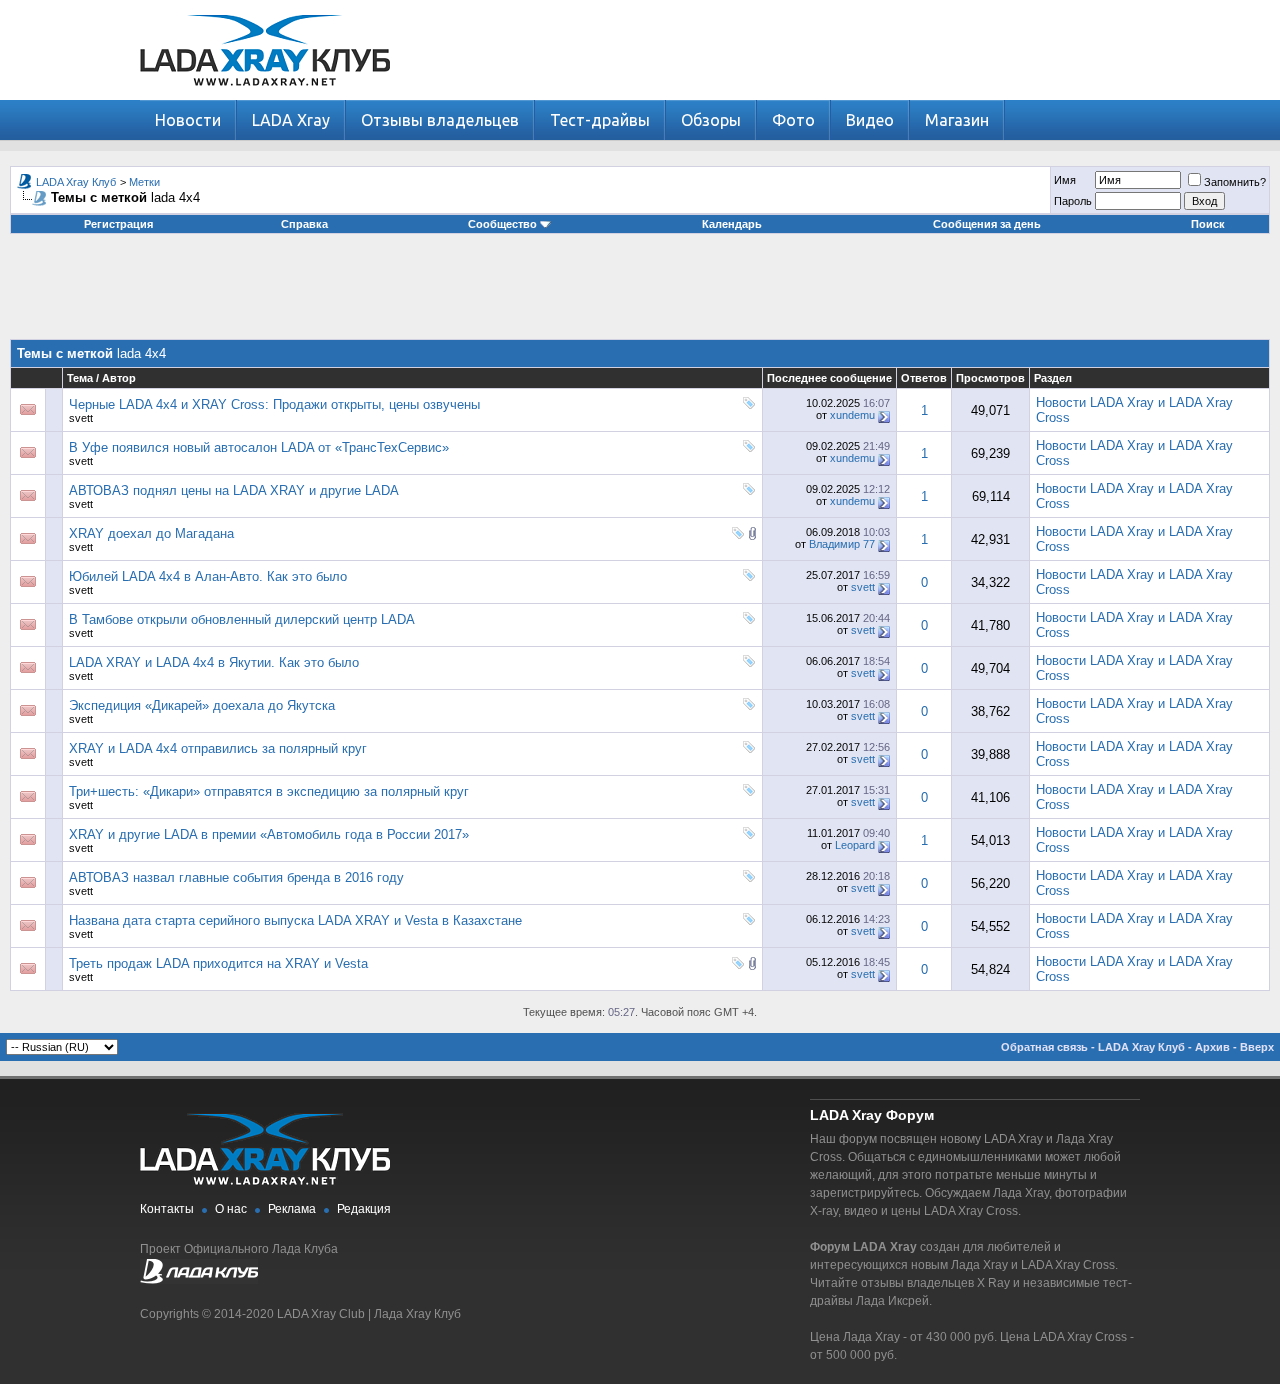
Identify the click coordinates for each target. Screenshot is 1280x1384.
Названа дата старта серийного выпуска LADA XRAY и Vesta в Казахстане (295, 920)
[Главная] (265, 95)
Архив (1212, 1047)
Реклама (292, 1209)
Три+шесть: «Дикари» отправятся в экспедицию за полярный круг (269, 791)
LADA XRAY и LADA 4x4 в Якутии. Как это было (214, 662)
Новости (188, 120)
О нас (231, 1209)
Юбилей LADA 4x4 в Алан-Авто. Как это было (208, 576)
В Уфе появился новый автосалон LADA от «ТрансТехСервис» (259, 447)
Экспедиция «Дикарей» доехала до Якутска (202, 705)
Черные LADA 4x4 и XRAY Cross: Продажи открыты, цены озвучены (274, 404)
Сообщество (502, 224)
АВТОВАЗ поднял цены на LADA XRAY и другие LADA (234, 490)
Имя (1065, 180)
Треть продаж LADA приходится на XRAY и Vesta (218, 963)
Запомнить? (1235, 182)
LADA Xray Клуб (76, 182)
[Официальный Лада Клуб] (199, 1280)
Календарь (732, 224)
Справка (304, 224)
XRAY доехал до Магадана (151, 533)
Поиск (1208, 224)
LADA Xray (291, 120)
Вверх (1257, 1047)
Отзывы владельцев (440, 120)
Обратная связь (1044, 1047)
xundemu (852, 415)
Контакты (167, 1209)
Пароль (1073, 201)
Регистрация (118, 224)
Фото (793, 120)
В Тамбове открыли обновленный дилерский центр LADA (242, 619)
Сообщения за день (987, 224)
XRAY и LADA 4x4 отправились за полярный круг (218, 748)
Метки (144, 182)
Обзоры (711, 120)
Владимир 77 (842, 544)
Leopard (855, 845)
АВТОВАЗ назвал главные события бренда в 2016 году (236, 877)
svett (81, 418)
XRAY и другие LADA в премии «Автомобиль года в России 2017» (269, 834)
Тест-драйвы (600, 120)
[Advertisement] (640, 294)
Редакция (364, 1209)
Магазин (957, 120)
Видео (870, 120)
